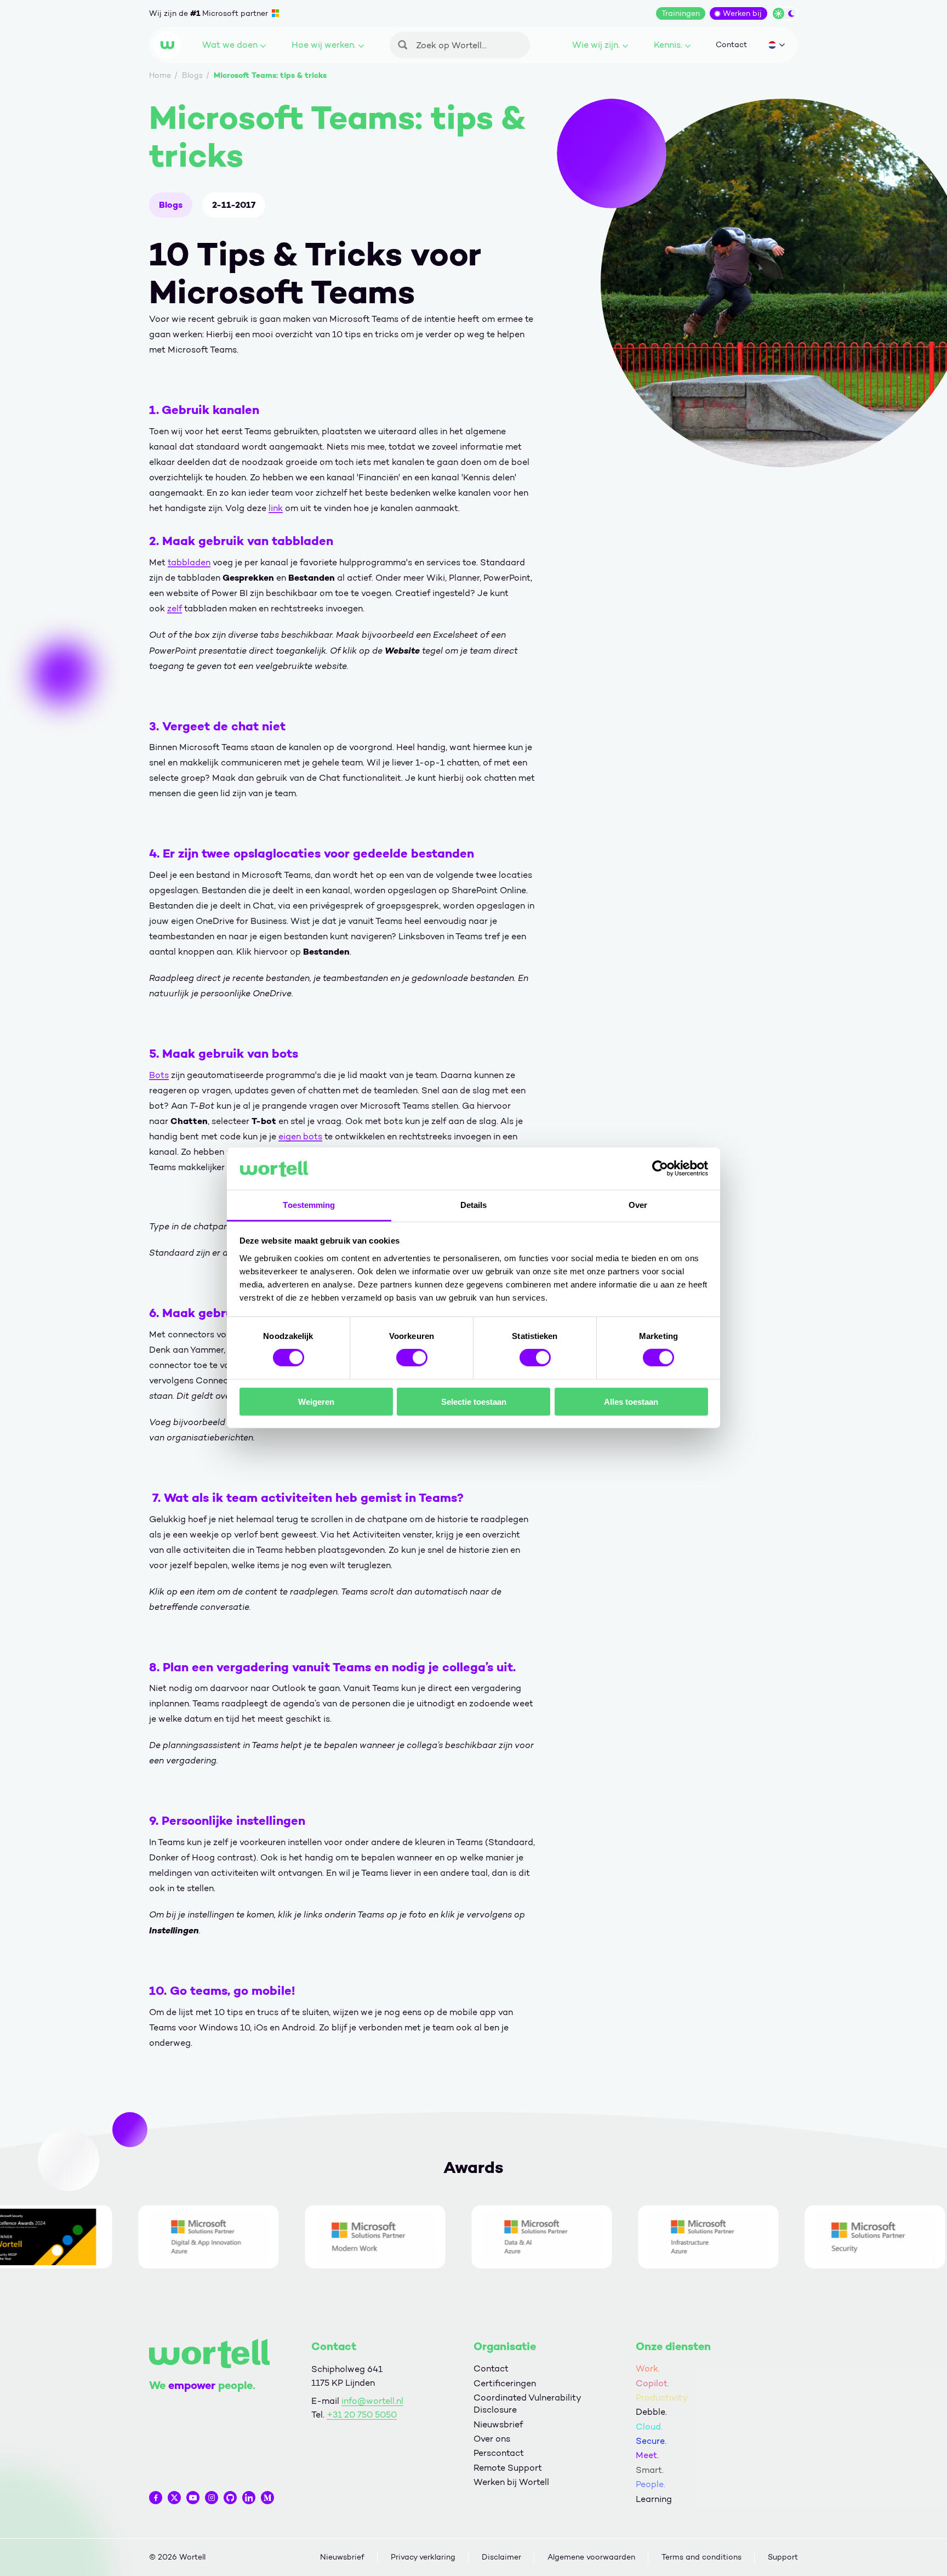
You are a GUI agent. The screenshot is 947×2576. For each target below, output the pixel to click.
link (276, 508)
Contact (731, 45)
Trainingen (681, 13)
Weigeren (316, 1401)
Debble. (651, 2412)
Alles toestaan (631, 1401)
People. (651, 2484)
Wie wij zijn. (596, 45)
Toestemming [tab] (309, 1205)
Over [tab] (638, 1205)
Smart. (650, 2470)
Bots (159, 1075)
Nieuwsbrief (498, 2424)
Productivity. (662, 2398)
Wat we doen (230, 45)
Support (783, 2557)
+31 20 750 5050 (362, 2415)
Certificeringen (505, 2383)
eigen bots (300, 1136)
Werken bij (742, 13)
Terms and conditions (701, 2557)
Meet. (647, 2455)
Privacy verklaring (423, 2557)
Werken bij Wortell (511, 2482)
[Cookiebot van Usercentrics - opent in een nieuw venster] (660, 1168)
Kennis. (668, 45)
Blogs (171, 205)
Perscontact (499, 2453)
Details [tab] (474, 1205)
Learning (654, 2499)
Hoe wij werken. (324, 45)
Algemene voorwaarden (591, 2557)
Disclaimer (501, 2557)
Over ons (492, 2439)
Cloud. (649, 2427)
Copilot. (652, 2383)
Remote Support (508, 2468)
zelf (175, 608)
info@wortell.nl (372, 2401)
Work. (648, 2368)
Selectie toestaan (474, 1401)
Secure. (651, 2441)
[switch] (412, 1358)
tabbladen (189, 562)
